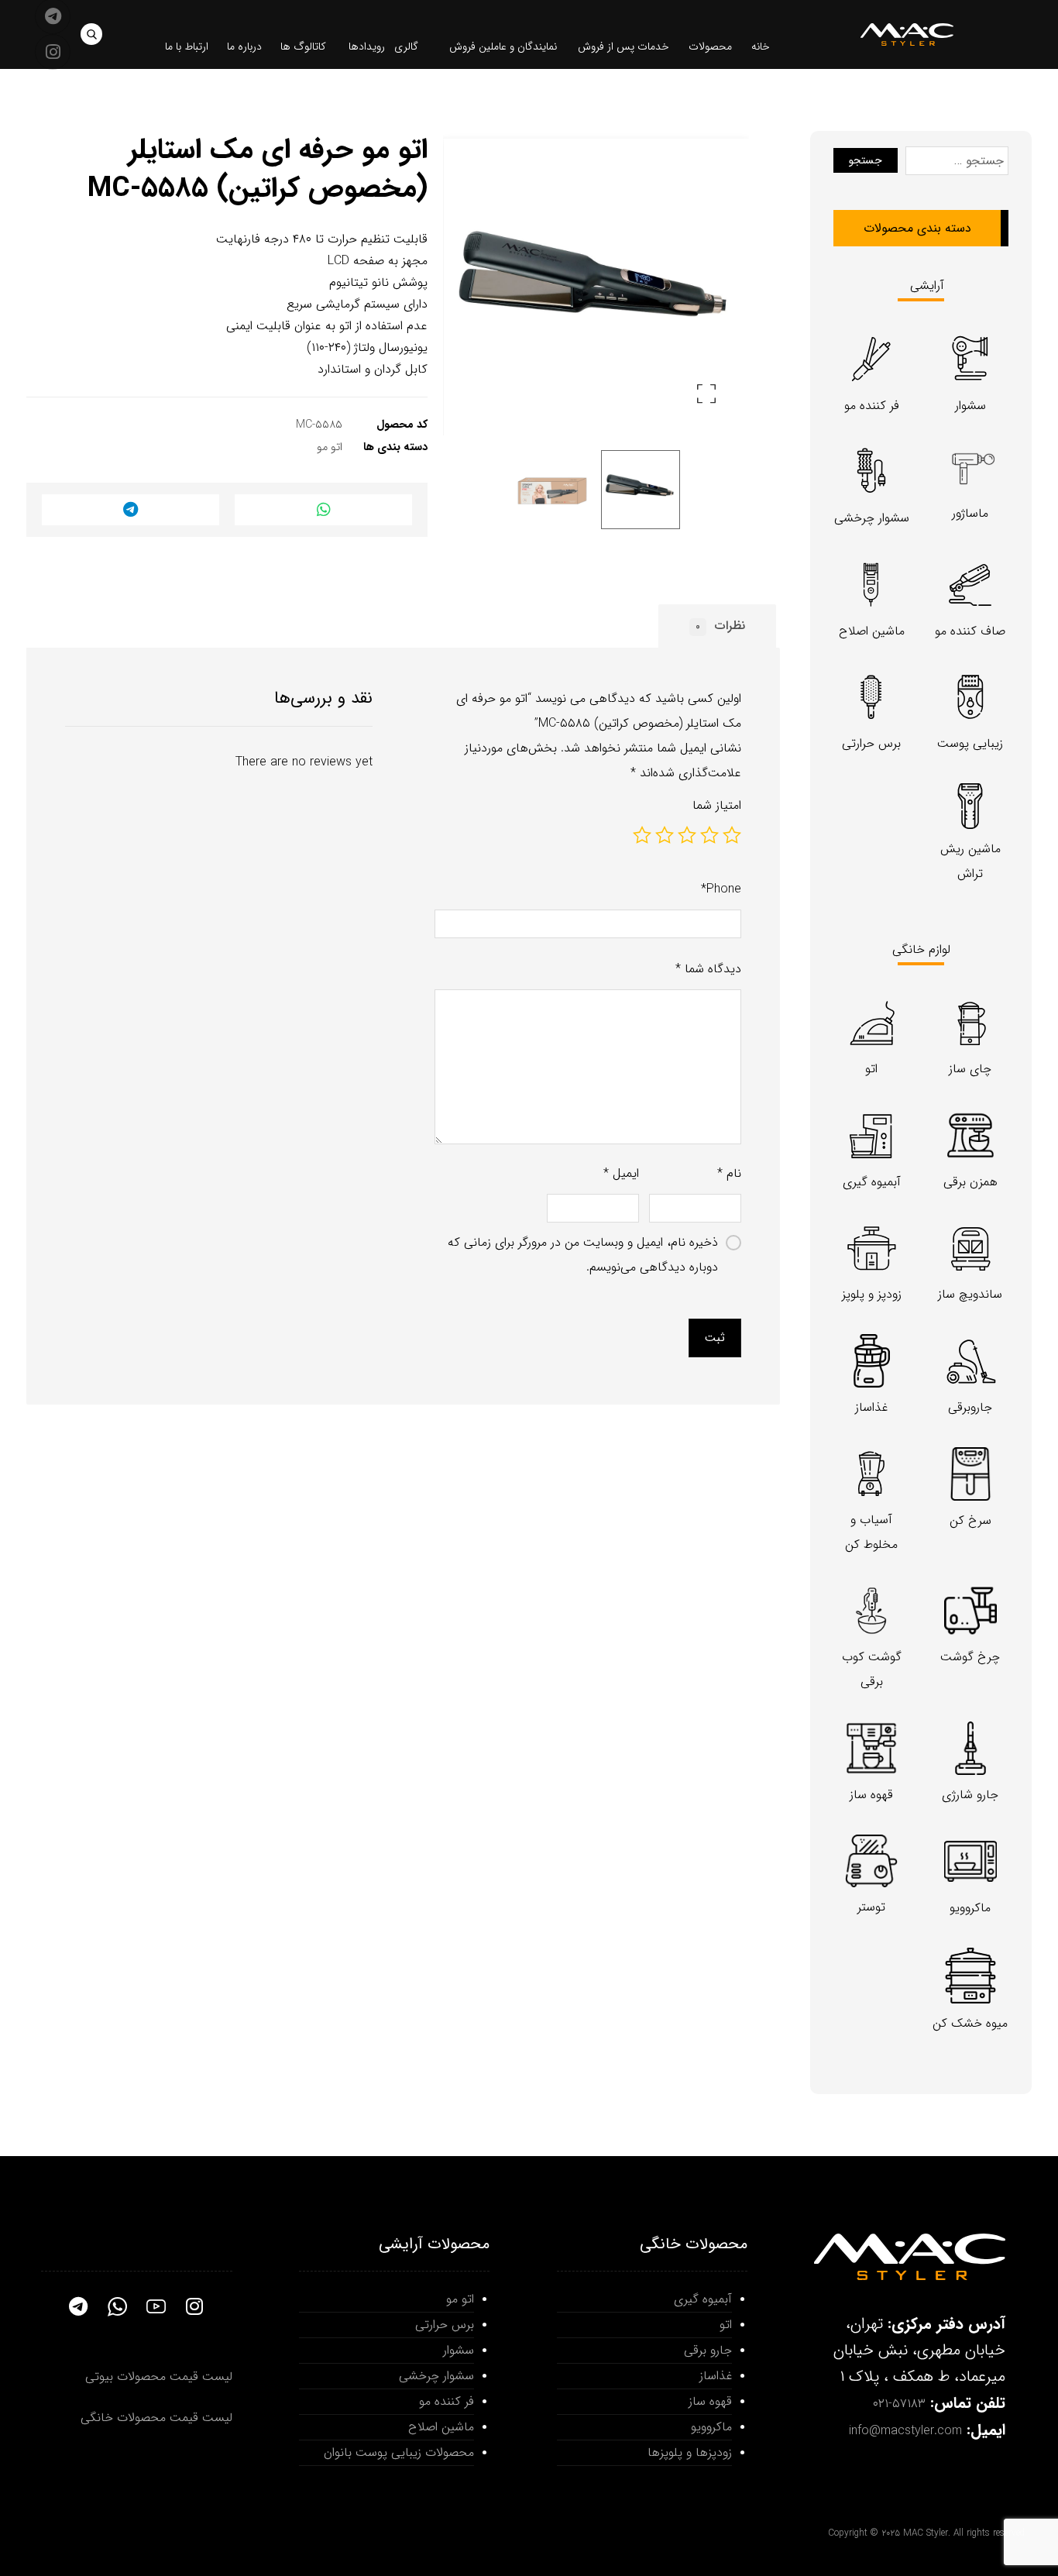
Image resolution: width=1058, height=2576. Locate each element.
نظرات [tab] (720, 626)
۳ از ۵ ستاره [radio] (687, 835)
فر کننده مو (447, 2401)
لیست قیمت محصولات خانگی (156, 2418)
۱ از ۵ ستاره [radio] (732, 835)
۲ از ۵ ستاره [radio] (709, 835)
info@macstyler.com (905, 2431)
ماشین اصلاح (441, 2427)
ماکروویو (711, 2427)
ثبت (715, 1338)
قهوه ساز (710, 2401)
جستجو (866, 160)
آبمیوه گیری (703, 2299)
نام (729, 1173)
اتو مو (330, 447)
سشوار (459, 2350)
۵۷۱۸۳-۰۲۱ (899, 2404)
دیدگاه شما (708, 969)
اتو (726, 2325)
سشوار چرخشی (436, 2376)
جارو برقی (708, 2350)
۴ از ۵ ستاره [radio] (665, 835)
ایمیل (621, 1173)
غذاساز (716, 2376)
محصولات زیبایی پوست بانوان (399, 2452)
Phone (721, 889)
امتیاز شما (717, 805)
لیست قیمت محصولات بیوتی (159, 2377)
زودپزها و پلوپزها (690, 2452)
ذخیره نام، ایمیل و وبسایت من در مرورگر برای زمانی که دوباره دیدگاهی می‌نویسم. (583, 1255)
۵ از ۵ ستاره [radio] (642, 835)
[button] (91, 34)
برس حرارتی (445, 2325)
